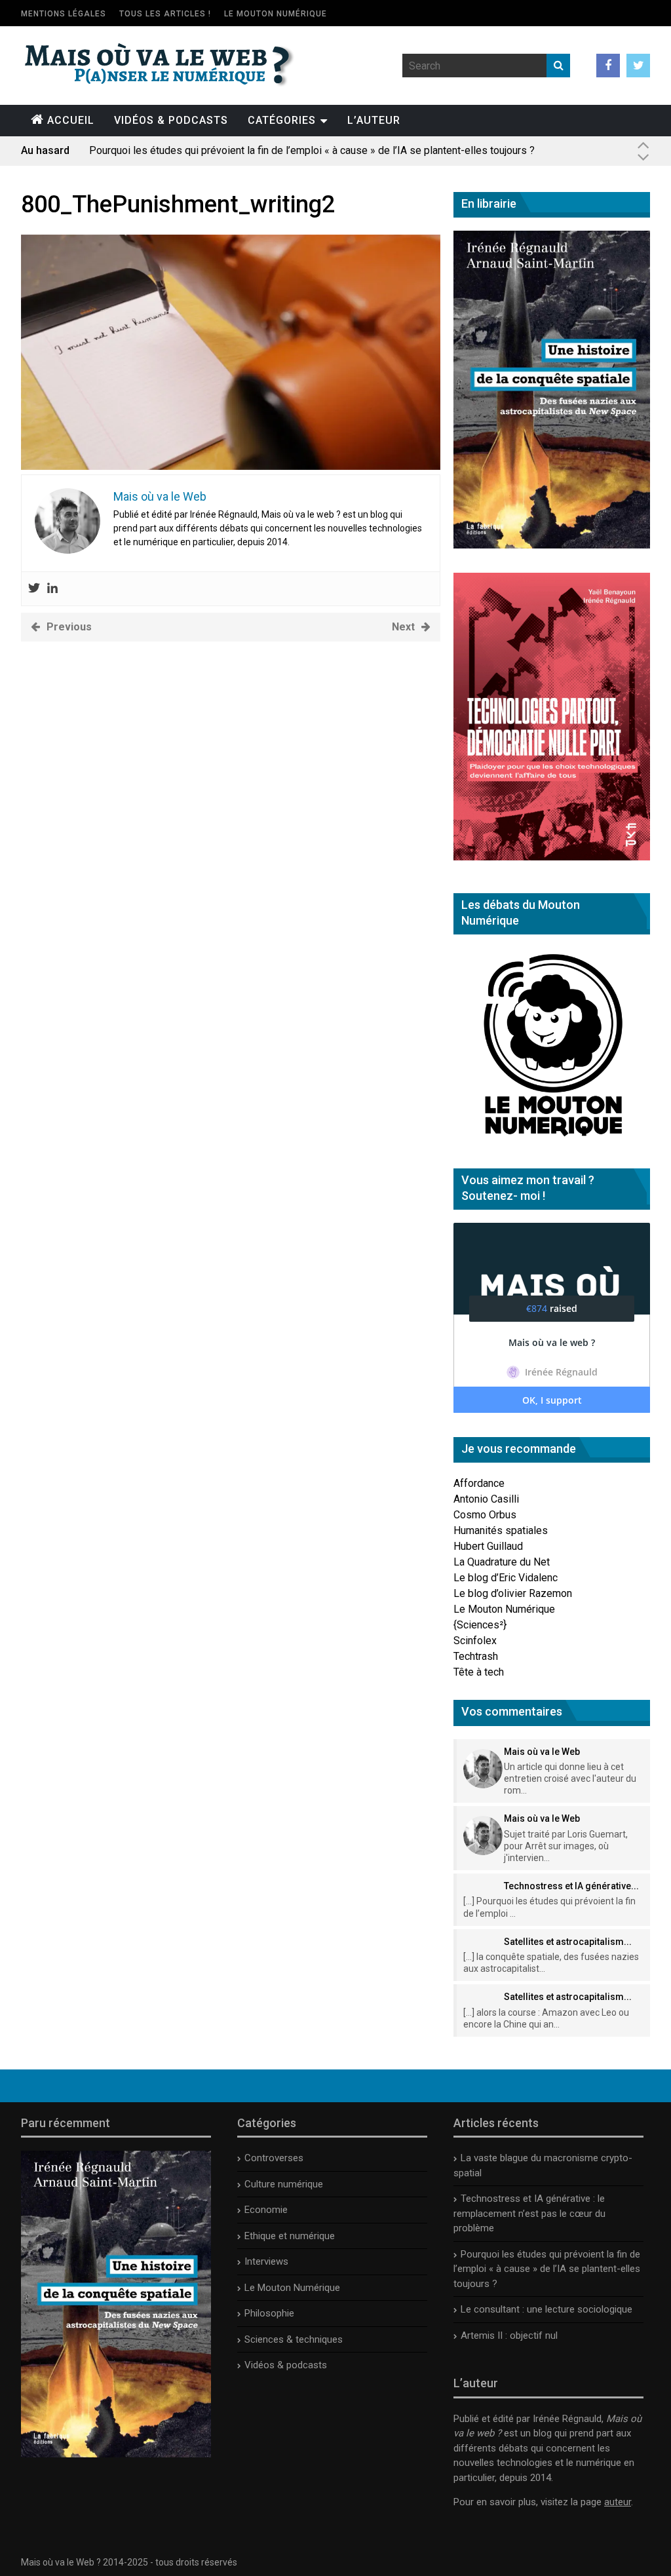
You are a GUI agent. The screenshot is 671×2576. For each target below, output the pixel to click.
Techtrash (476, 1656)
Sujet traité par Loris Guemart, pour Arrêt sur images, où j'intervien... (566, 1846)
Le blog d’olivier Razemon (513, 1593)
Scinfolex (475, 1641)
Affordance (479, 1483)
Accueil (71, 120)
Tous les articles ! (165, 14)
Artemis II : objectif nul (509, 2336)
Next (403, 627)
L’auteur (374, 120)
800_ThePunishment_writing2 (178, 204)
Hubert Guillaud (488, 1546)
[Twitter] (34, 589)
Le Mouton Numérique (276, 14)
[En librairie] (552, 545)
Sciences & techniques (294, 2339)
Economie (266, 2210)
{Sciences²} (480, 1625)
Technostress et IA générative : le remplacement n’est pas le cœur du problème (529, 2213)
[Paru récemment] (116, 2454)
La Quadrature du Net (502, 1562)
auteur (618, 2502)
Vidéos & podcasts (171, 120)
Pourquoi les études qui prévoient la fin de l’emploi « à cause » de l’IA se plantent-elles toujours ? (312, 150)
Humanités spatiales (501, 1530)
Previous (69, 627)
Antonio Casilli (486, 1499)
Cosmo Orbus (485, 1515)
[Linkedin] (52, 589)
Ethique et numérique (290, 2236)
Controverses (274, 2158)
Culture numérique (284, 2184)
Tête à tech (479, 1672)
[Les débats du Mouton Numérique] (552, 1141)
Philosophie (269, 2313)
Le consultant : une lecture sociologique (546, 2309)
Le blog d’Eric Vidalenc (506, 1578)
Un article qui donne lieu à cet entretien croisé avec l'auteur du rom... (570, 1778)
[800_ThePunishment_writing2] (231, 466)
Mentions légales (64, 14)
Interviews (266, 2261)
